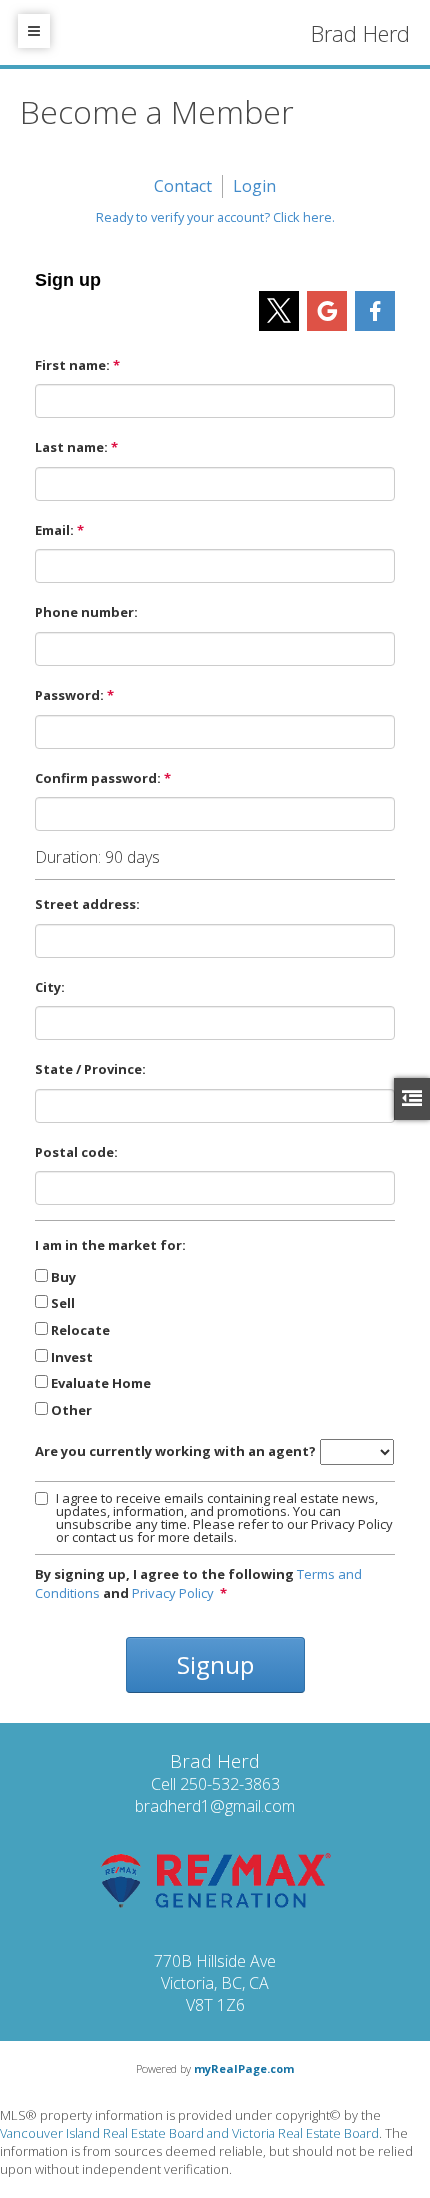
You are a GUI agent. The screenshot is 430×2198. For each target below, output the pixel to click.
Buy (63, 1277)
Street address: (87, 904)
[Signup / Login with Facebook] (375, 311)
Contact (183, 186)
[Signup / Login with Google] (327, 311)
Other (71, 1410)
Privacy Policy (173, 1593)
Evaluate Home (101, 1383)
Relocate (80, 1330)
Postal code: (76, 1152)
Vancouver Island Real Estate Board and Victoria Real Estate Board (189, 2133)
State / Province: (90, 1069)
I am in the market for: (110, 1245)
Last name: (71, 447)
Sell (63, 1303)
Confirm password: (98, 778)
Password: (69, 695)
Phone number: (86, 612)
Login (254, 186)
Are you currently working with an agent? (175, 1451)
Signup (215, 1664)
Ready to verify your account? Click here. (215, 217)
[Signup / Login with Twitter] (279, 311)
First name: (72, 365)
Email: (54, 530)
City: (50, 987)
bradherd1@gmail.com (215, 1806)
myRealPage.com (244, 2068)
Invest (72, 1357)
